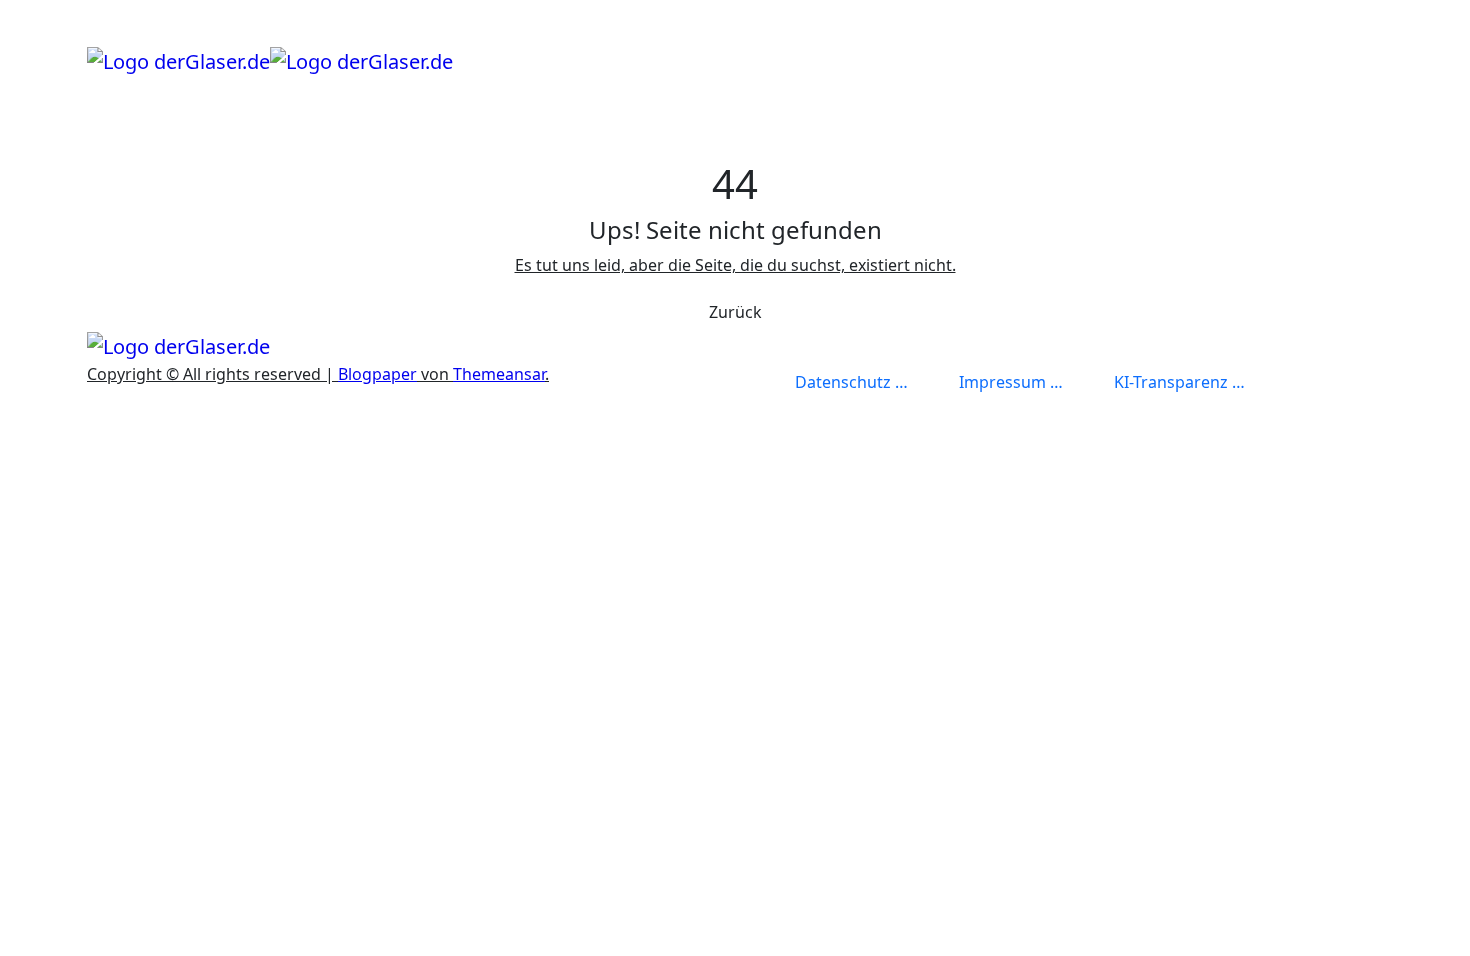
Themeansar (499, 374)
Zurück (735, 312)
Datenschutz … (851, 382)
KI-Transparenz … (1179, 382)
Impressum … (1011, 382)
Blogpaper (377, 374)
